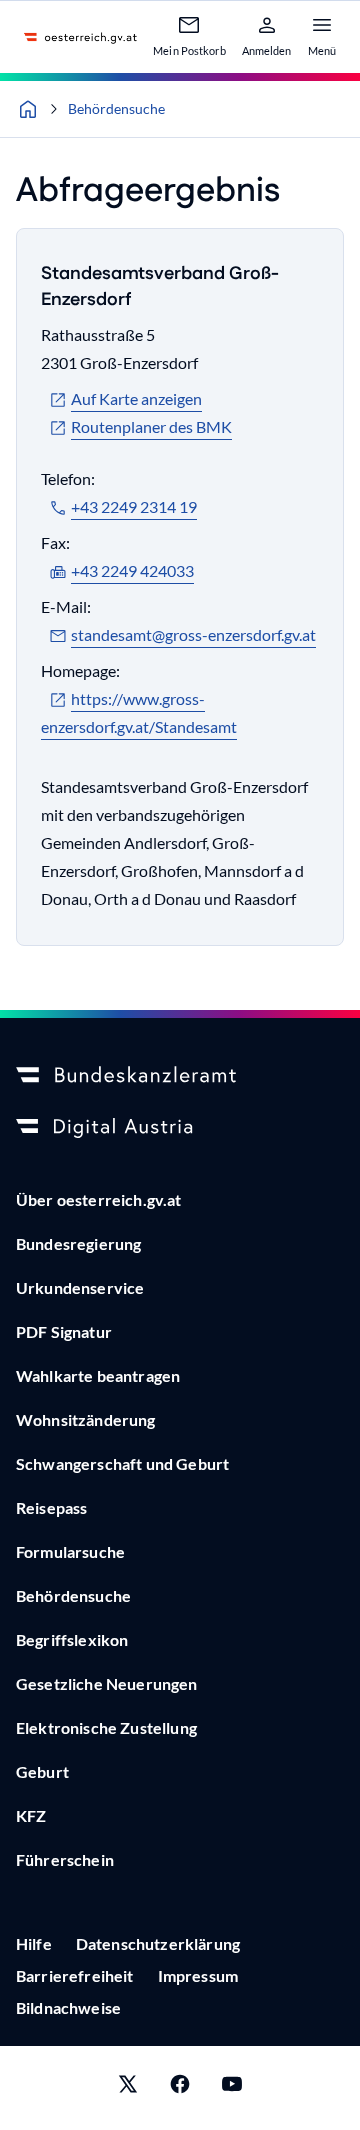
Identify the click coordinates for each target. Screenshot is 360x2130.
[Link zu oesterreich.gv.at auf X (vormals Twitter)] (128, 2088)
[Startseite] (28, 109)
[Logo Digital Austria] (180, 1128)
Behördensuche (116, 108)
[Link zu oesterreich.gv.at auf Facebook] (180, 2088)
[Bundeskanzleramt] (180, 1076)
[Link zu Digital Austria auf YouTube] (232, 2088)
